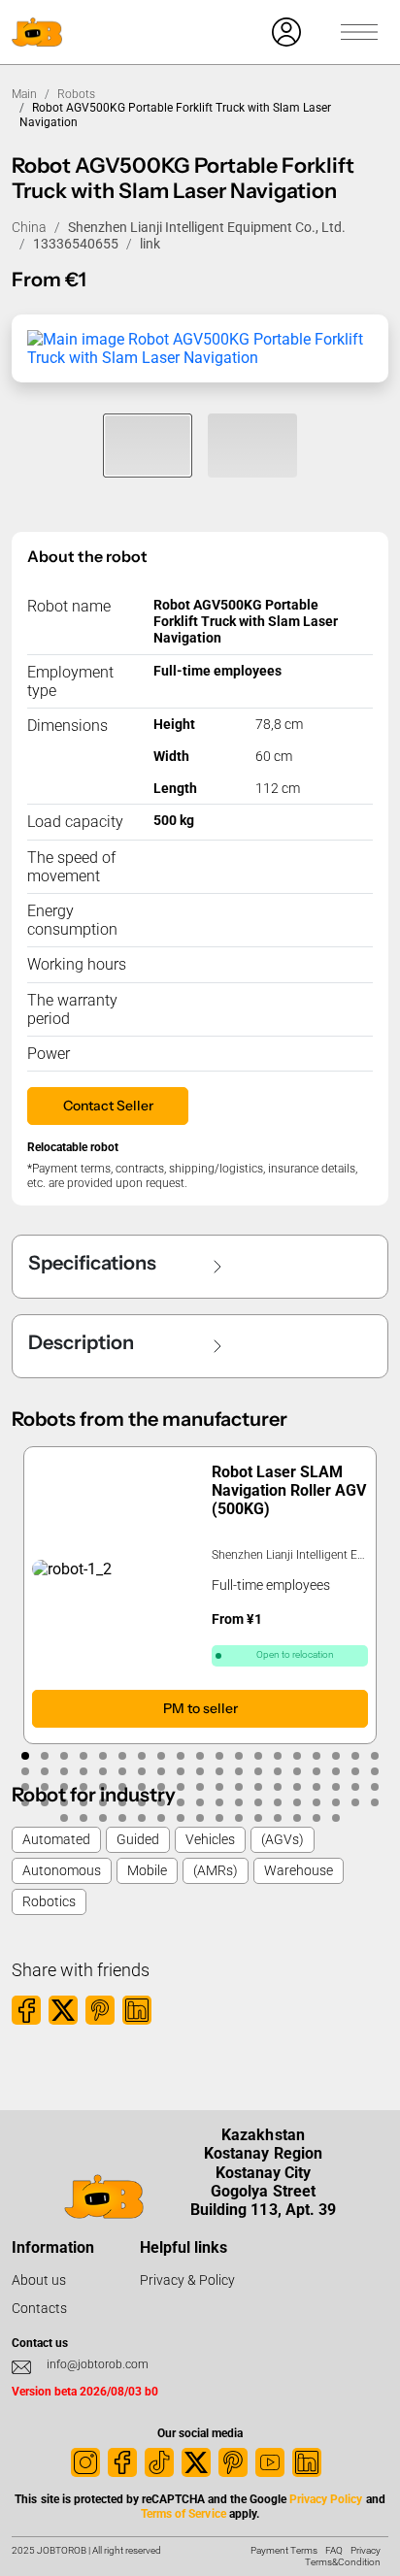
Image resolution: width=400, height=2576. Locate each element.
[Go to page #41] (64, 1787)
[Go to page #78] (83, 1818)
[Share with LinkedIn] (137, 2010)
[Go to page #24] (103, 1771)
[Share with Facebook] (26, 2010)
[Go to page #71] (278, 1802)
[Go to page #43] (103, 1787)
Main (24, 94)
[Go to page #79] (103, 1818)
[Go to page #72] (297, 1802)
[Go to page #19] (375, 1756)
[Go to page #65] (161, 1802)
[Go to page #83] (181, 1818)
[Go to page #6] (122, 1756)
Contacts (39, 2308)
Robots (76, 94)
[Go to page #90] (317, 1818)
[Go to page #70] (258, 1802)
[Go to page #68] (219, 1802)
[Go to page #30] (219, 1771)
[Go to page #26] (142, 1771)
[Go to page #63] (122, 1802)
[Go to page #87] (258, 1818)
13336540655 (76, 244)
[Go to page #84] (200, 1818)
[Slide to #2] (252, 446)
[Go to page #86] (239, 1818)
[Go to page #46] (161, 1787)
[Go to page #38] (375, 1771)
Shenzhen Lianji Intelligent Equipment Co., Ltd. (207, 227)
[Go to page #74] (336, 1802)
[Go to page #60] (64, 1802)
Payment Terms (284, 2550)
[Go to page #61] (83, 1802)
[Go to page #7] (142, 1756)
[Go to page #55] (336, 1787)
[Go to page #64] (142, 1802)
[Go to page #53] (297, 1787)
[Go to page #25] (122, 1771)
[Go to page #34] (297, 1771)
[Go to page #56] (355, 1787)
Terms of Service (183, 2514)
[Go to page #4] (83, 1756)
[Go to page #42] (83, 1787)
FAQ (334, 2550)
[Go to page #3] (64, 1756)
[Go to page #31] (239, 1771)
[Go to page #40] (45, 1787)
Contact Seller (108, 1106)
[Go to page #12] (239, 1756)
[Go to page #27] (161, 1771)
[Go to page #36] (336, 1771)
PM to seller (200, 1708)
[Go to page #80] (122, 1818)
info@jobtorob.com (98, 2364)
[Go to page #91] (336, 1818)
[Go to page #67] (200, 1802)
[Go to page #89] (297, 1818)
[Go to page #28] (181, 1771)
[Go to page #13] (258, 1756)
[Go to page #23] (83, 1771)
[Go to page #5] (103, 1756)
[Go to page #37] (355, 1771)
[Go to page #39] (25, 1787)
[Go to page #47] (181, 1787)
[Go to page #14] (278, 1756)
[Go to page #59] (45, 1802)
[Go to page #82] (161, 1818)
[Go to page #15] (297, 1756)
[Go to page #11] (219, 1756)
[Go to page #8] (161, 1756)
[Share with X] (63, 2010)
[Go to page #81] (142, 1818)
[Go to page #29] (200, 1771)
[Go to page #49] (219, 1787)
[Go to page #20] (25, 1771)
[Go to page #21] (45, 1771)
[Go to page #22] (64, 1771)
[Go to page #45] (142, 1787)
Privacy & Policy (187, 2280)
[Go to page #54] (317, 1787)
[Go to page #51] (258, 1787)
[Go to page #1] (25, 1756)
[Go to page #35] (317, 1771)
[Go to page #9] (181, 1756)
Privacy (366, 2550)
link (150, 244)
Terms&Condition (343, 2562)
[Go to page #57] (375, 1787)
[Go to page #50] (239, 1787)
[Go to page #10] (200, 1756)
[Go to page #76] (375, 1802)
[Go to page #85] (219, 1818)
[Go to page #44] (122, 1787)
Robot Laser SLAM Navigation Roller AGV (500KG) (289, 1490)
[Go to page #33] (278, 1771)
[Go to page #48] (200, 1787)
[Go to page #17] (336, 1756)
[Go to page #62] (103, 1802)
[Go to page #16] (317, 1756)
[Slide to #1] (148, 446)
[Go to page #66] (181, 1802)
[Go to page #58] (25, 1802)
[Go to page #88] (278, 1818)
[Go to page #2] (45, 1756)
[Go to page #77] (64, 1818)
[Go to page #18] (355, 1756)
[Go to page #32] (258, 1771)
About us (39, 2280)
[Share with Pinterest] (100, 2010)
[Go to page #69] (239, 1802)
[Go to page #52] (278, 1787)
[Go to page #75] (355, 1802)
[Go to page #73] (317, 1802)
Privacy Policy (326, 2499)
